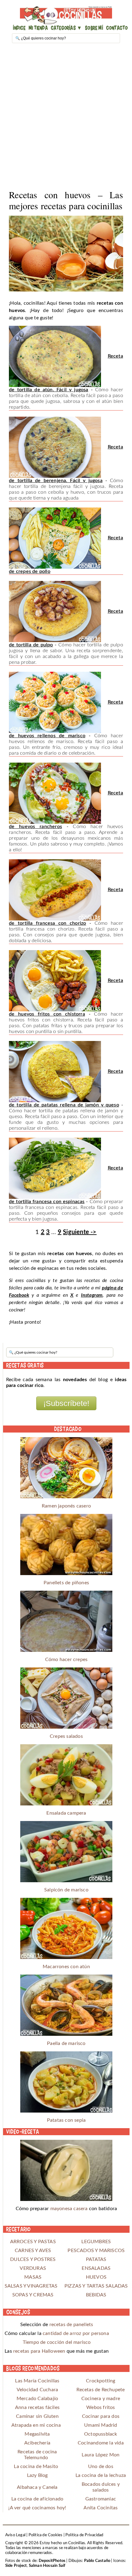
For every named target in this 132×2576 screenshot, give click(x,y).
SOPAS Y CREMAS (33, 2295)
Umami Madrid (101, 2425)
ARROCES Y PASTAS (33, 2242)
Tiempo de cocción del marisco (57, 2342)
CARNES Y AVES (33, 2251)
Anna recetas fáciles (37, 2407)
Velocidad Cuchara (37, 2390)
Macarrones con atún (66, 1967)
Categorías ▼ (66, 28)
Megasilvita (37, 2434)
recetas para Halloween (39, 2351)
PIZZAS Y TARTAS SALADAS (96, 2286)
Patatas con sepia (66, 2120)
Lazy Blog (37, 2475)
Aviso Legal (15, 2535)
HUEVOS (96, 2277)
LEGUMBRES (96, 2242)
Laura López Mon (101, 2455)
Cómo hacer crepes (66, 1660)
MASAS (33, 2277)
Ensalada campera (66, 1813)
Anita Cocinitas (101, 2508)
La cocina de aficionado (37, 2499)
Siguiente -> (80, 1232)
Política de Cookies (46, 2535)
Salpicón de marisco (66, 1890)
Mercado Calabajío (37, 2399)
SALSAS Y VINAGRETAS (33, 2286)
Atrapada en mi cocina (36, 2425)
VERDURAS (33, 2268)
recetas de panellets (71, 2325)
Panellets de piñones (66, 1583)
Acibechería (37, 2443)
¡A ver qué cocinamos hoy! (37, 2508)
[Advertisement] (66, 117)
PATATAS (96, 2259)
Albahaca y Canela (37, 2487)
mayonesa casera (69, 2209)
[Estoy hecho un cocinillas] (66, 15)
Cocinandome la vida (101, 2443)
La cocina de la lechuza (101, 2475)
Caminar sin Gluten (37, 2416)
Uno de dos (101, 2466)
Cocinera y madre (101, 2399)
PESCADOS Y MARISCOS (96, 2251)
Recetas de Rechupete (101, 2390)
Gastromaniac (101, 2499)
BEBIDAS (96, 2295)
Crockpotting (101, 2381)
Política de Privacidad (84, 2535)
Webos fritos (101, 2407)
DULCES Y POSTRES (33, 2259)
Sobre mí (94, 28)
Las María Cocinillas (37, 2381)
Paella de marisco (66, 2043)
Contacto (117, 28)
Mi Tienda (38, 28)
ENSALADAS (96, 2268)
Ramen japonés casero (66, 1506)
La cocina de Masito (36, 2466)
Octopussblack (101, 2434)
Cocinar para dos (101, 2416)
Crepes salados (66, 1736)
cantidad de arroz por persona (76, 2333)
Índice (19, 28)
